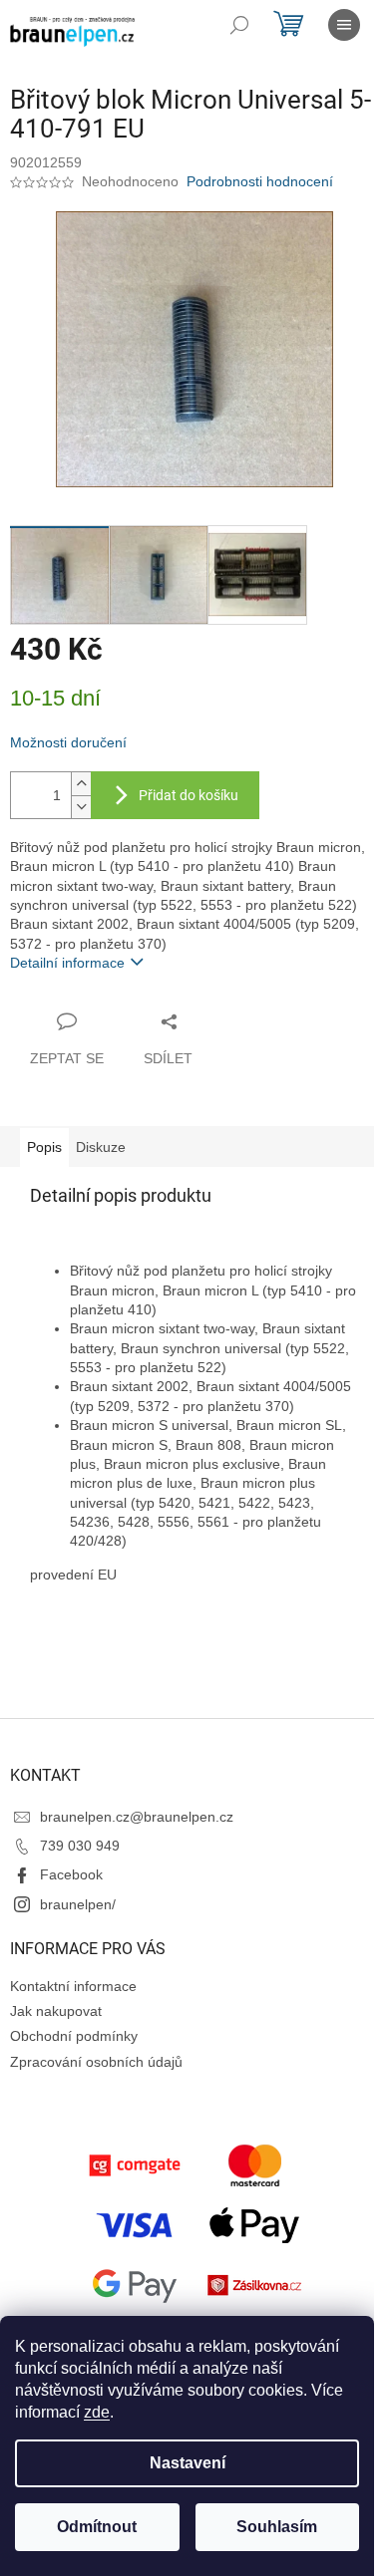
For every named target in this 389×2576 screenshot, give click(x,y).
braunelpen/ (78, 1904)
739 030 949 (80, 1846)
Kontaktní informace (73, 1986)
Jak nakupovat (56, 2011)
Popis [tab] (44, 1147)
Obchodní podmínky (74, 2036)
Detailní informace (67, 963)
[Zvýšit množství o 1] (81, 784)
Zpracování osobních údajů (96, 2062)
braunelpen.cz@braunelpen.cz (137, 1817)
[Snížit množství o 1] (81, 807)
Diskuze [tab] (101, 1147)
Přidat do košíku (189, 795)
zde (97, 2412)
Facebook (71, 1874)
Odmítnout (97, 2527)
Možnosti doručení (68, 742)
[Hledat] (239, 25)
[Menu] (344, 25)
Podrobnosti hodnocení (260, 181)
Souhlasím (277, 2527)
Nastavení (188, 2463)
